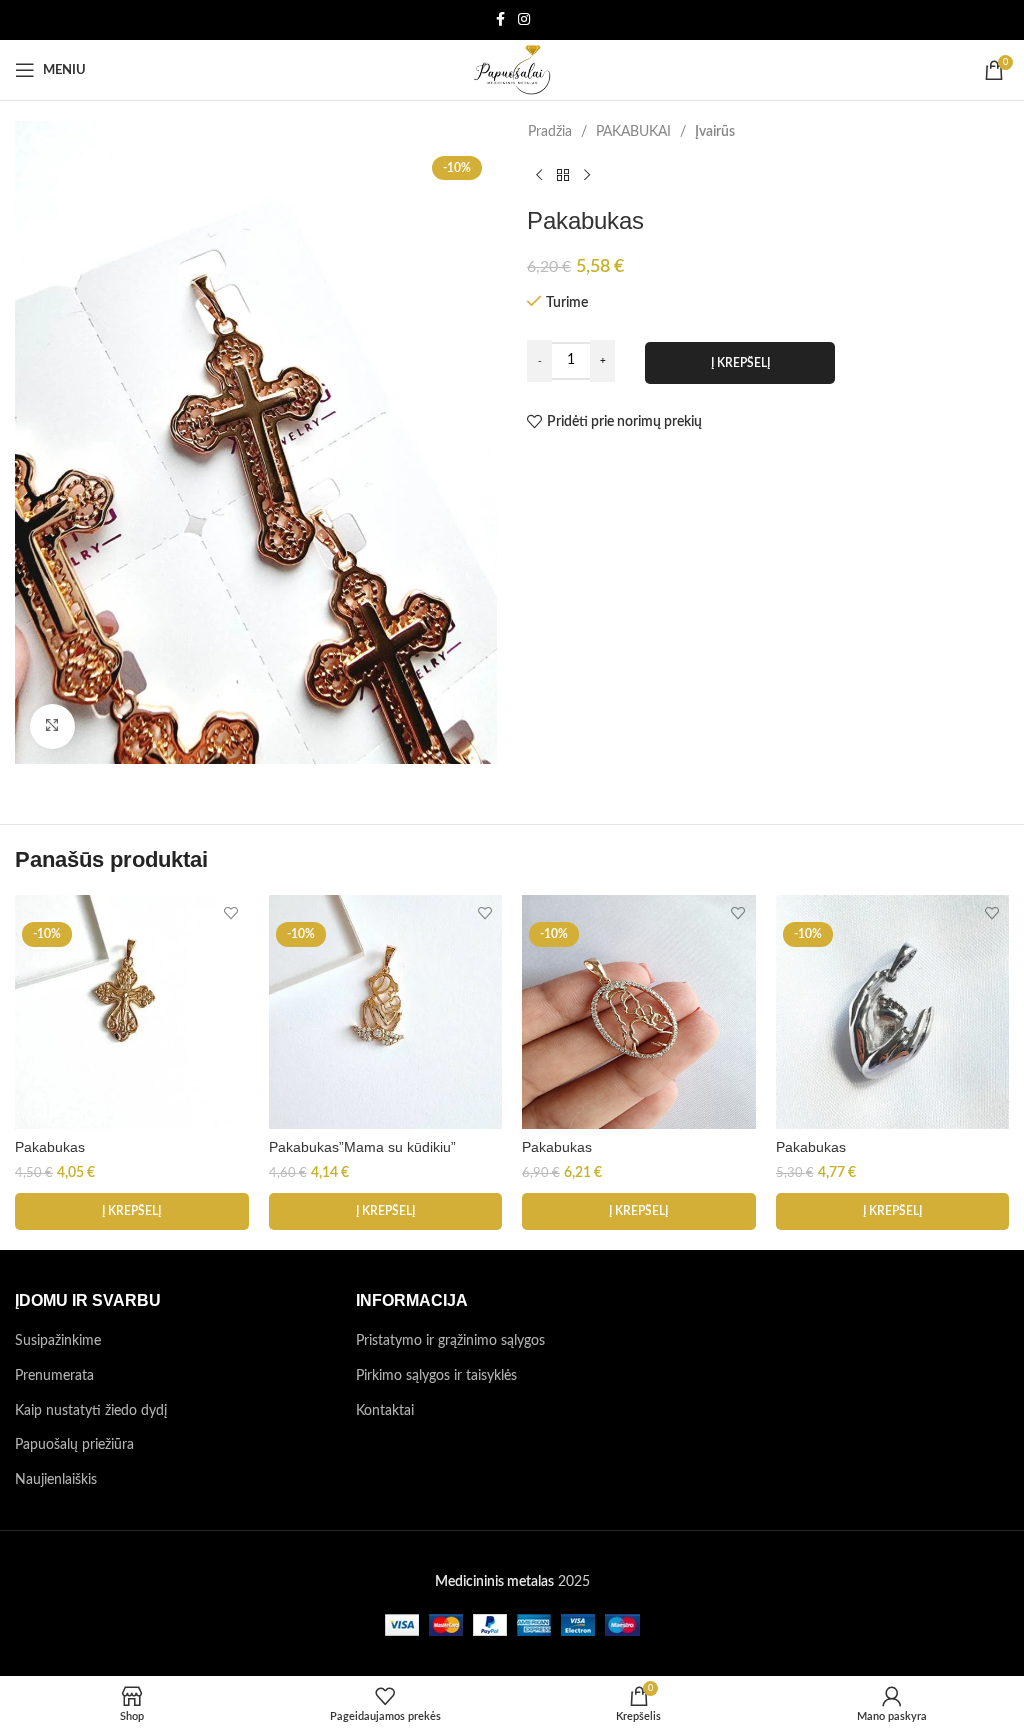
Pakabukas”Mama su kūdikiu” (362, 1147)
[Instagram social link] (524, 20)
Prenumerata (54, 1376)
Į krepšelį (740, 363)
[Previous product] (539, 175)
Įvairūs (715, 132)
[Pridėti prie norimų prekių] (231, 912)
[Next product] (587, 175)
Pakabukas (50, 1147)
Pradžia (550, 132)
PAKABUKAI (633, 132)
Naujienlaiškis (56, 1480)
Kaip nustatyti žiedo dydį (91, 1411)
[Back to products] (563, 175)
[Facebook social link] (500, 20)
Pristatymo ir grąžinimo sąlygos (450, 1341)
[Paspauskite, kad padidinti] (52, 726)
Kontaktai (385, 1411)
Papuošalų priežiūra (74, 1445)
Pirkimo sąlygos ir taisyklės (436, 1376)
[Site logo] (511, 70)
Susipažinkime (58, 1341)
